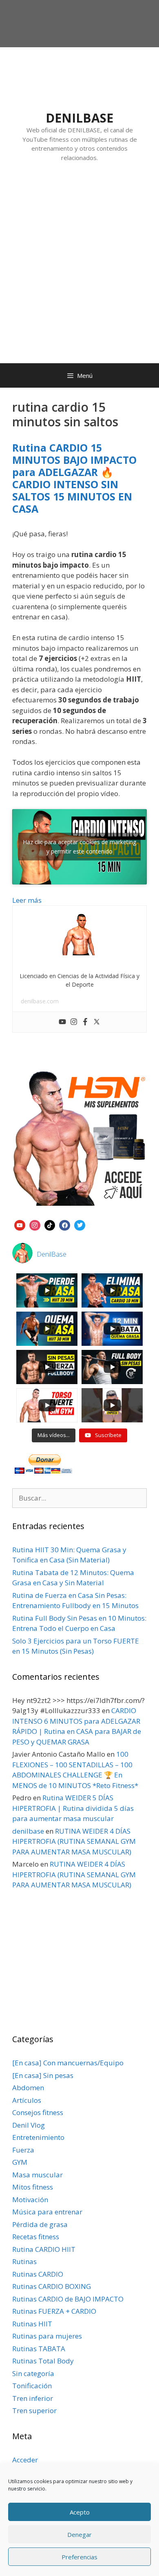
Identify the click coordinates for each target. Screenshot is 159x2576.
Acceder (25, 2460)
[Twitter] (97, 1022)
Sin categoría (33, 2373)
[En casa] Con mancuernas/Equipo (68, 2063)
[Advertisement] (79, 271)
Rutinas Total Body (43, 2361)
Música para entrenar (47, 2212)
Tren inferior (33, 2398)
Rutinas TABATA (39, 2349)
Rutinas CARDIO (38, 2274)
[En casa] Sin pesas (43, 2075)
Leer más (27, 900)
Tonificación (32, 2386)
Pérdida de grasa (40, 2224)
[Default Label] (20, 1224)
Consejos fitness (38, 2112)
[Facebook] (85, 1022)
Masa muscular (38, 2175)
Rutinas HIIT (32, 2324)
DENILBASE (79, 118)
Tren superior (34, 2410)
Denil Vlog (29, 2125)
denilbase (28, 1831)
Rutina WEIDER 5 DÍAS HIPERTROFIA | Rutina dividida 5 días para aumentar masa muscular (73, 1808)
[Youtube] (62, 1022)
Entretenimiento (38, 2137)
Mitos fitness (33, 2187)
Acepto (80, 2512)
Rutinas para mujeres (47, 2336)
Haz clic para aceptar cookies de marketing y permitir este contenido (79, 847)
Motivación (30, 2200)
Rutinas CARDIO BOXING (52, 2286)
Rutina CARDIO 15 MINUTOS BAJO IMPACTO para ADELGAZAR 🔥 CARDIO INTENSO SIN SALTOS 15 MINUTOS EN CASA (74, 478)
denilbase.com (40, 1001)
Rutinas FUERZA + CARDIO (54, 2311)
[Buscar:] (79, 1498)
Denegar (79, 2534)
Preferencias (79, 2557)
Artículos (27, 2100)
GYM (20, 2162)
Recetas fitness (36, 2237)
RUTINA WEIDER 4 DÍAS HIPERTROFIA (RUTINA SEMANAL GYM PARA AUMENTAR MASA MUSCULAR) (74, 1841)
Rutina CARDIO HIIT (44, 2249)
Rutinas (24, 2261)
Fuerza (23, 2150)
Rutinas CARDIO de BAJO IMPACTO (68, 2299)
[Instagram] (74, 1022)
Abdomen (28, 2088)
